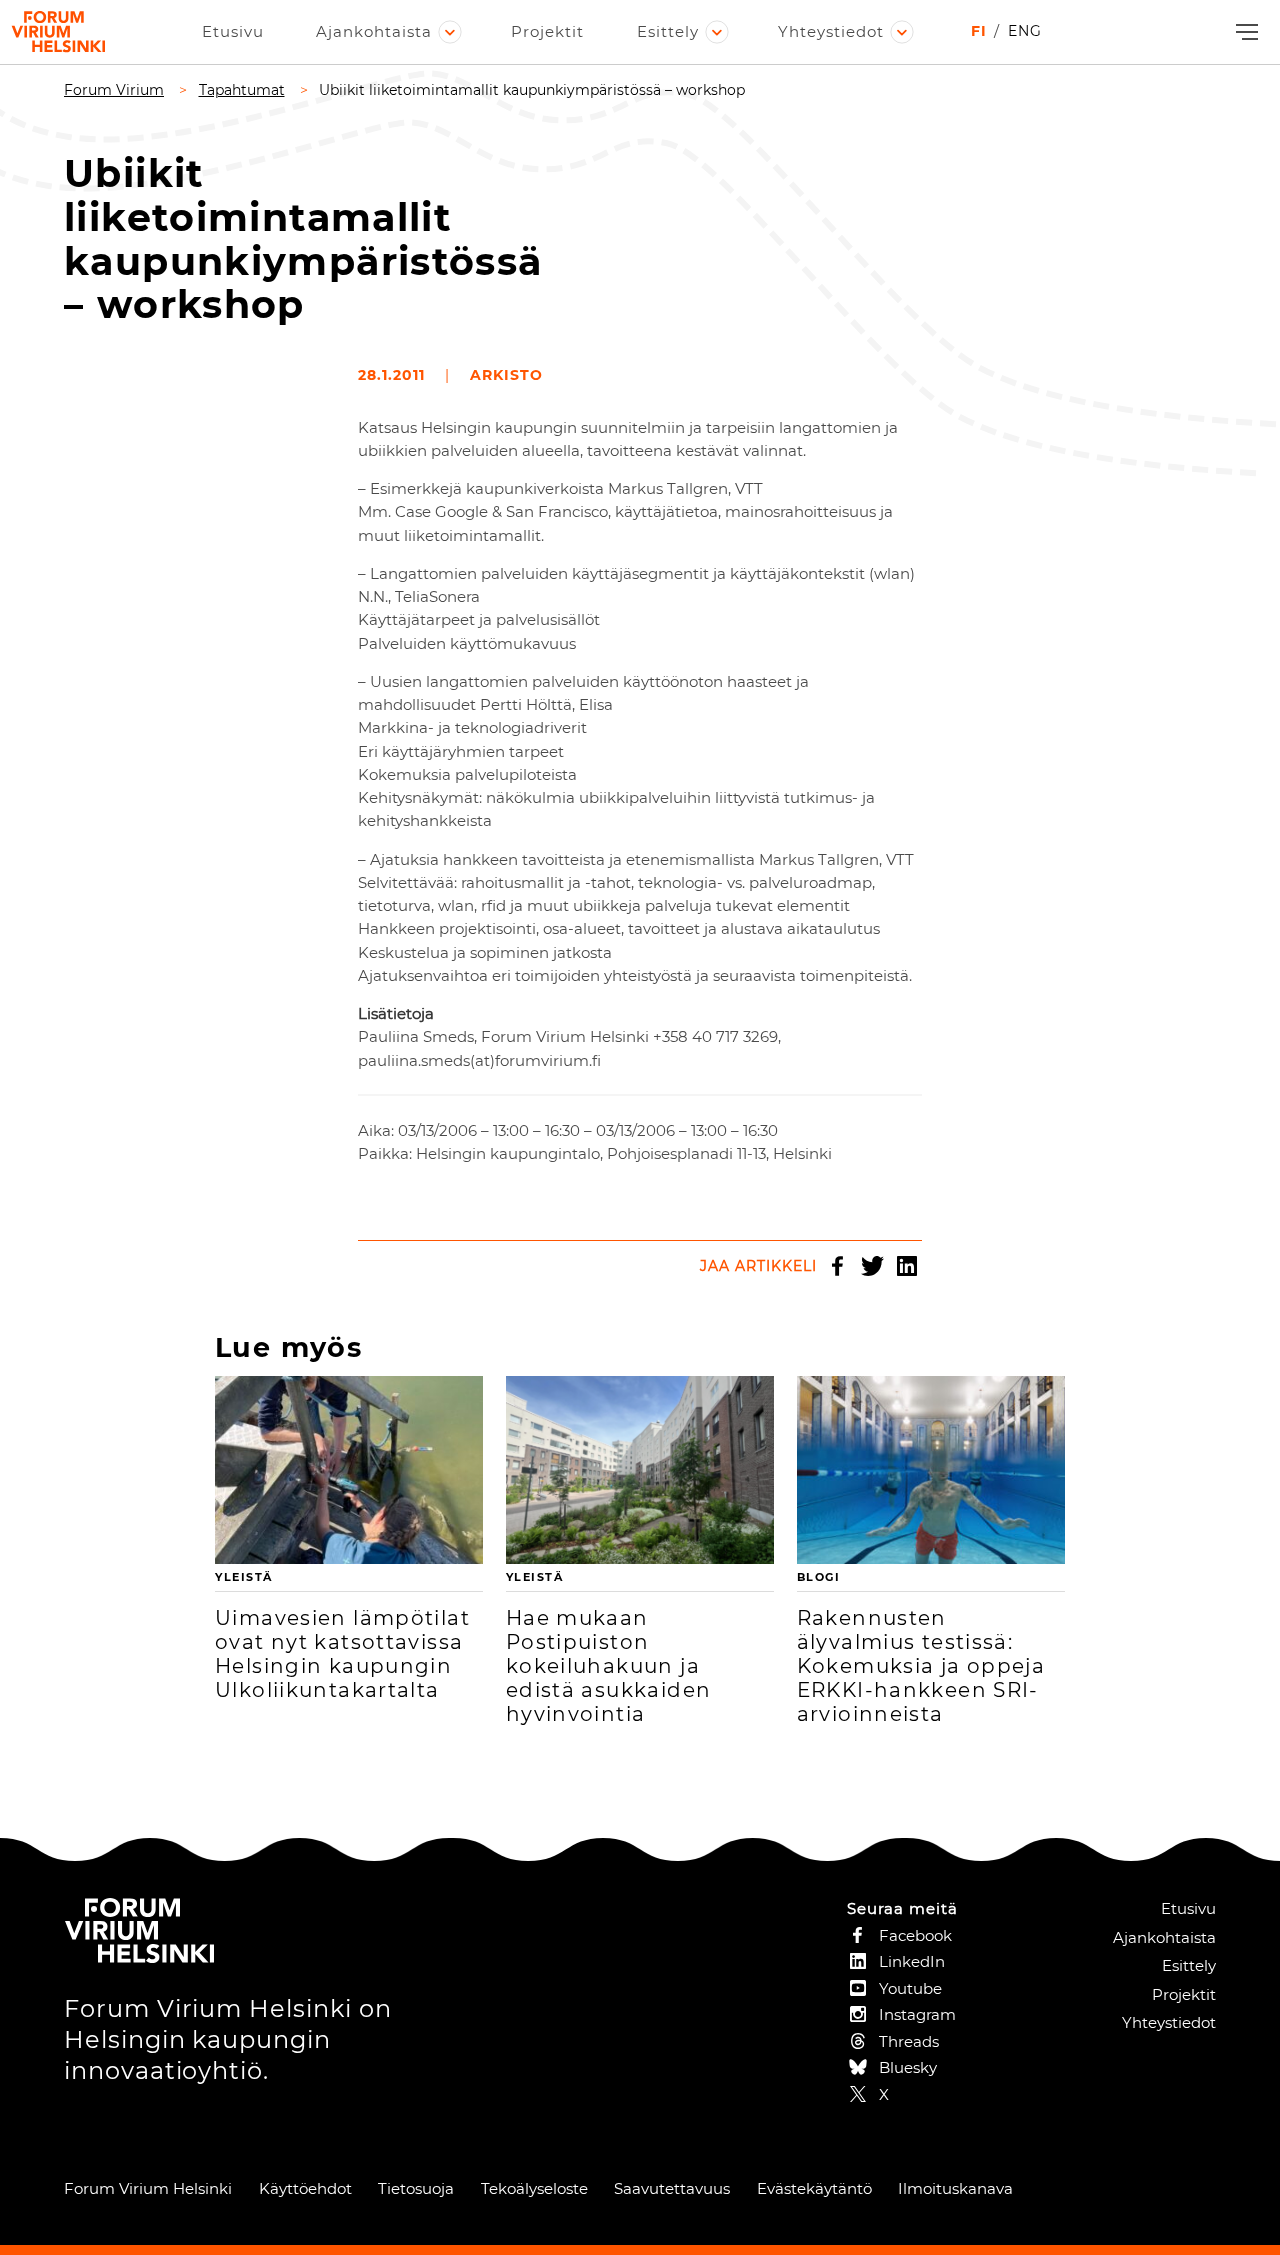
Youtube (910, 1988)
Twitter (872, 1266)
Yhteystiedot (831, 31)
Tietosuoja (416, 2188)
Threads (909, 2041)
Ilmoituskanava (955, 2188)
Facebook (837, 1266)
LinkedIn (907, 1266)
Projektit (547, 31)
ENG (1025, 31)
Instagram (917, 2014)
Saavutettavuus (672, 2188)
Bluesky (908, 2067)
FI (979, 31)
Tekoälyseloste (534, 2188)
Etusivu (233, 31)
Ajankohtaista (374, 31)
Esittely (668, 31)
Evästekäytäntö (814, 2188)
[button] (1244, 32)
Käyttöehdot (305, 2188)
